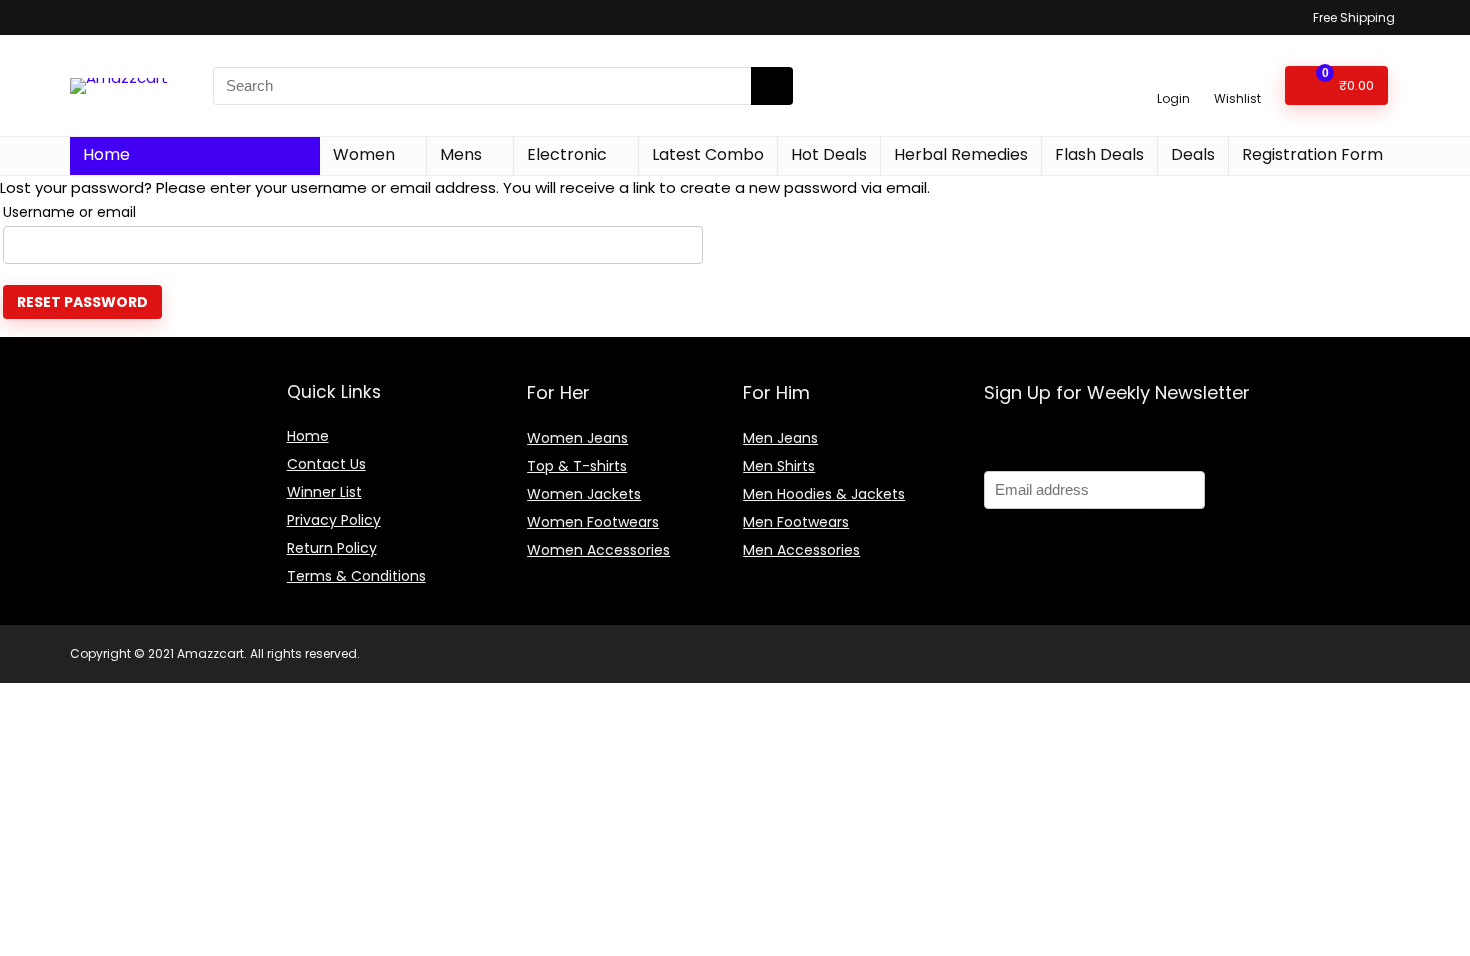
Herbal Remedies (961, 154)
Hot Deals (829, 154)
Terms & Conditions (356, 576)
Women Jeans (577, 438)
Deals (1193, 154)
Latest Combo (708, 154)
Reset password (82, 302)
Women (364, 154)
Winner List (324, 492)
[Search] (772, 86)
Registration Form (1312, 154)
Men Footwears (796, 522)
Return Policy (332, 548)
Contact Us (326, 464)
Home (106, 154)
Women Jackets (584, 494)
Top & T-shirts (577, 466)
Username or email (69, 212)
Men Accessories (801, 550)
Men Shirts (779, 466)
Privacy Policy (334, 520)
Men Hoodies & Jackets (824, 494)
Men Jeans (780, 438)
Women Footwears (593, 522)
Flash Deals (1099, 154)
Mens (461, 154)
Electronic (567, 154)
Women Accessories (598, 550)
